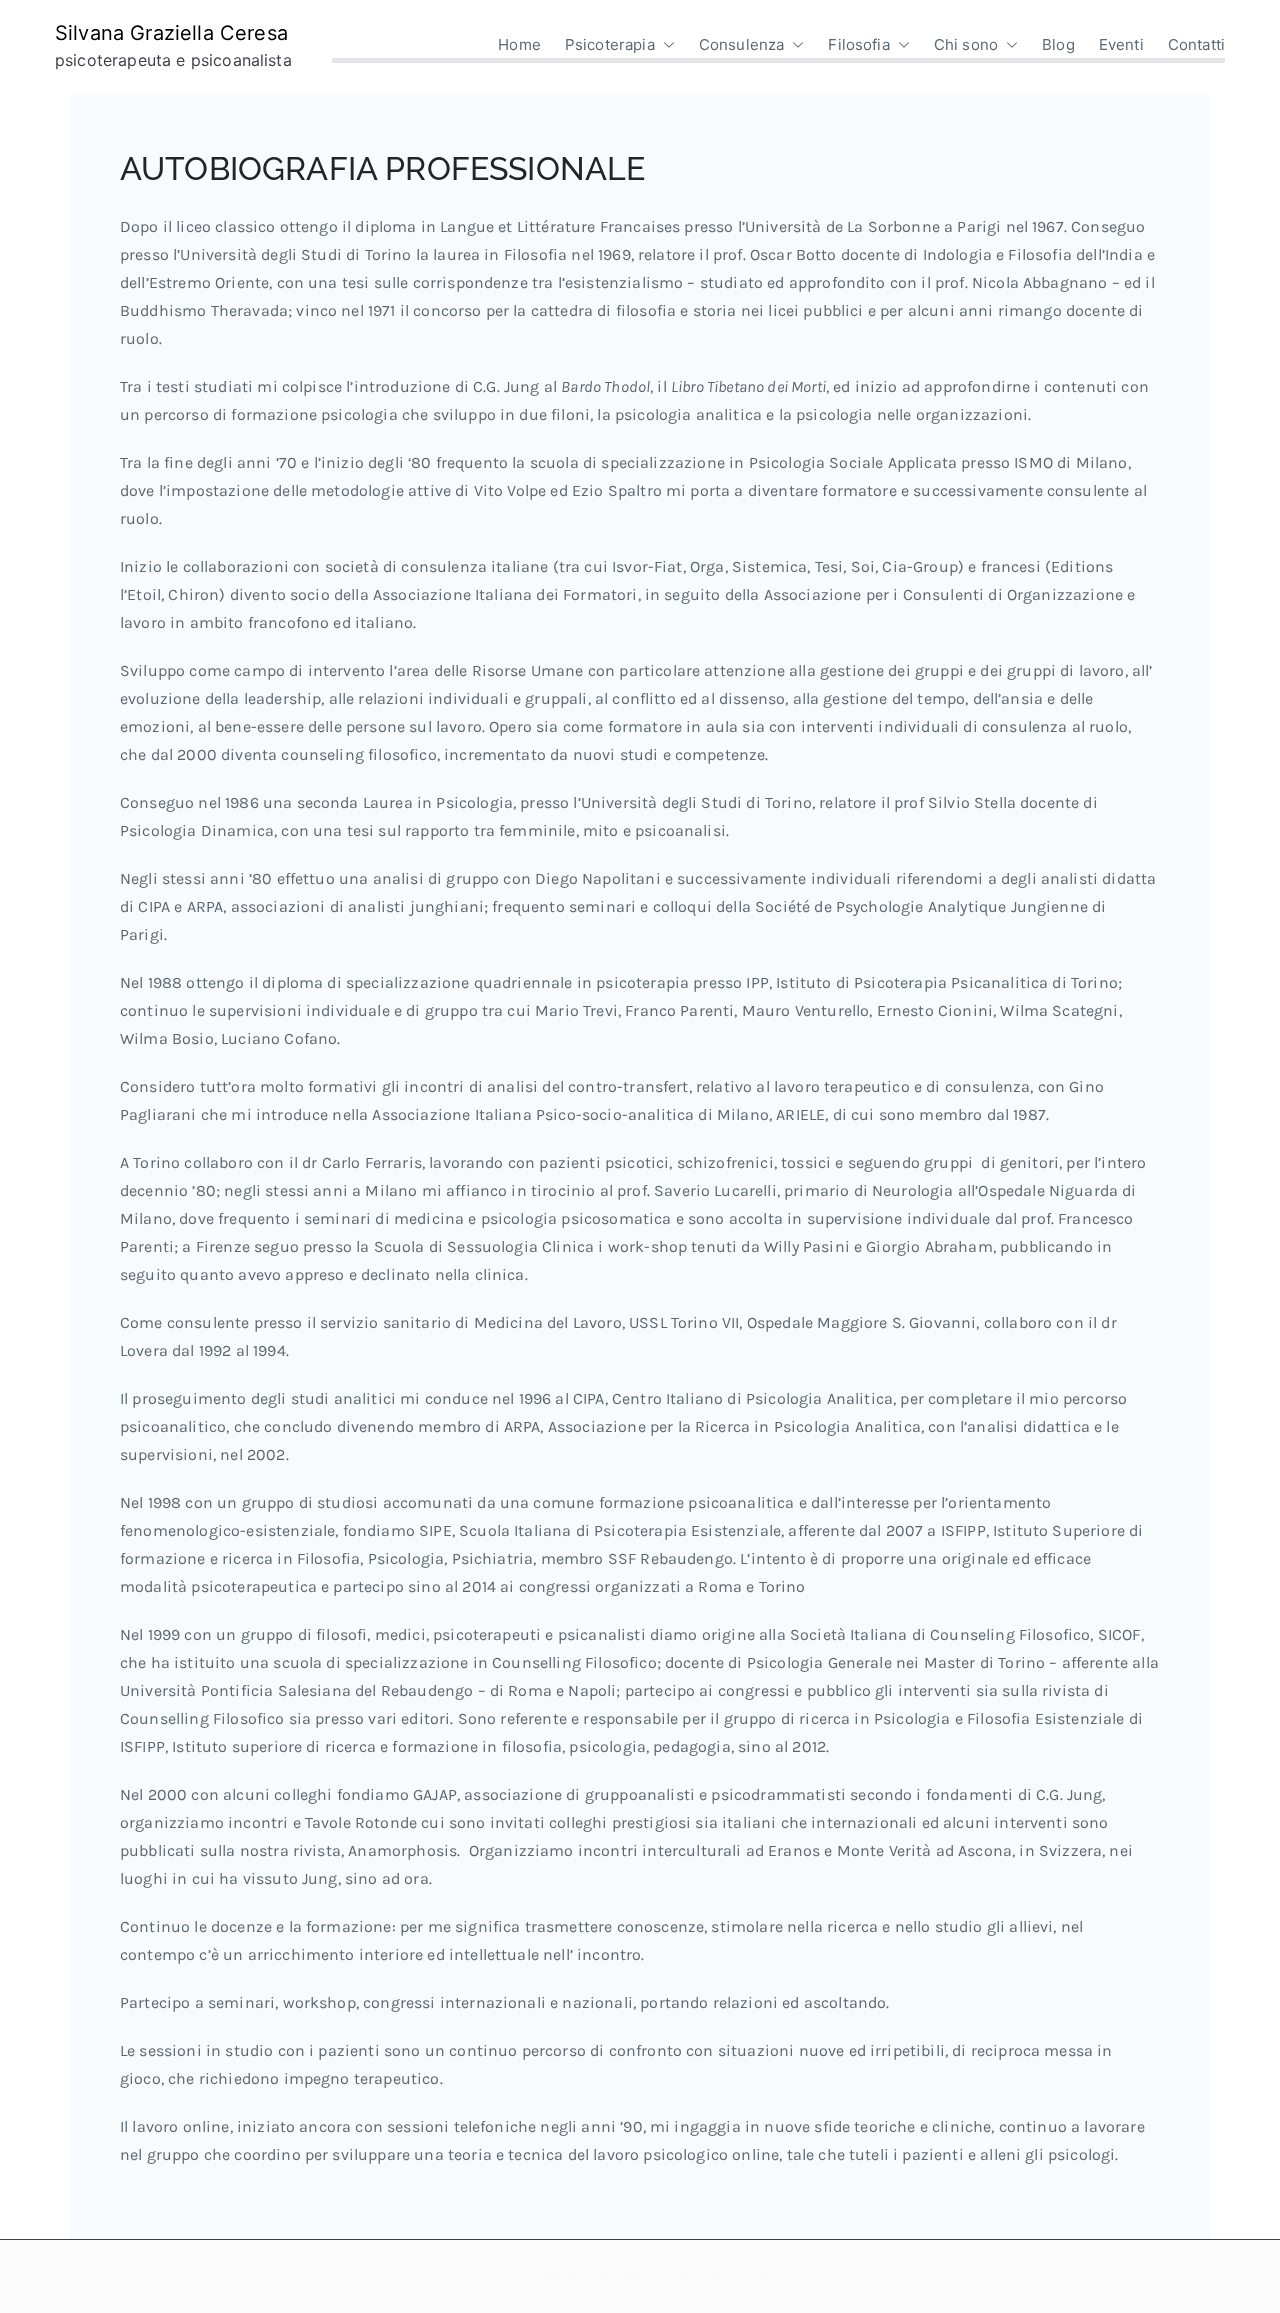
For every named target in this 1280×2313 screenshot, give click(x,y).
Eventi (1121, 44)
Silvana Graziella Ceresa (171, 33)
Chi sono (966, 44)
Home (519, 44)
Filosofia (858, 44)
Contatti (1196, 44)
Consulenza (742, 44)
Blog (1058, 44)
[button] (665, 44)
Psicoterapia (610, 44)
